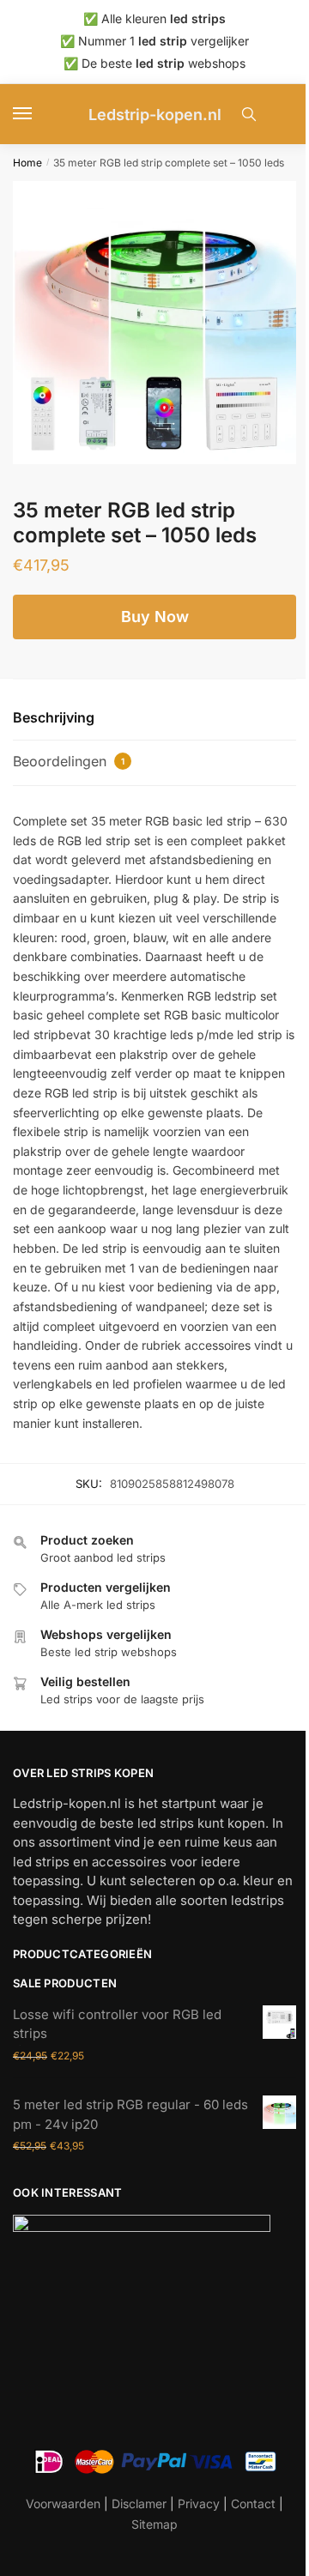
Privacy (199, 2503)
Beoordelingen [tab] (69, 761)
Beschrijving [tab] (54, 717)
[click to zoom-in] (154, 323)
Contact (253, 2503)
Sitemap (154, 2524)
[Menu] (39, 114)
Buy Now (155, 617)
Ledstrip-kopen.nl (155, 115)
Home (27, 163)
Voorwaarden (63, 2503)
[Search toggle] (249, 114)
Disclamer (139, 2503)
